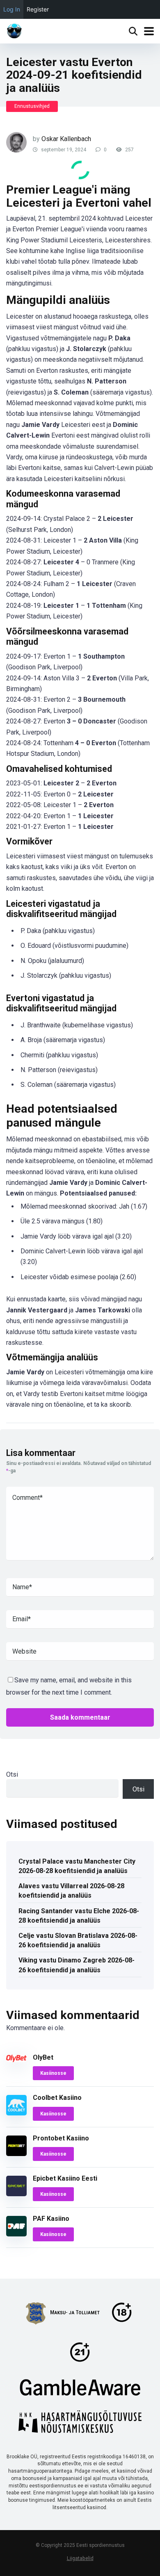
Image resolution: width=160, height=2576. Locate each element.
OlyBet (43, 2057)
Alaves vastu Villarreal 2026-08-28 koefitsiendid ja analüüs (71, 1891)
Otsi (12, 1774)
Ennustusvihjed (32, 106)
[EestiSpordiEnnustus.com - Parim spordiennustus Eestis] (14, 30)
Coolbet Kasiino (57, 2098)
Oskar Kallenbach (66, 139)
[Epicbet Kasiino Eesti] (16, 2194)
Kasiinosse (53, 2073)
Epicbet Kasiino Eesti (65, 2178)
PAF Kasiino (51, 2219)
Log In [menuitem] (12, 9)
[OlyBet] (16, 2060)
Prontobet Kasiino (61, 2138)
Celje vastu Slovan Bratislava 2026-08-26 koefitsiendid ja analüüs (78, 1940)
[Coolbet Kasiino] (16, 2113)
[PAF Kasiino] (16, 2234)
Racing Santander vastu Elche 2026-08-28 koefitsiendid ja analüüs (79, 1916)
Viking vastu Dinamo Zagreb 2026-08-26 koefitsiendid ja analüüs (77, 1965)
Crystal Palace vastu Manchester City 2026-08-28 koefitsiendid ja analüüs (77, 1866)
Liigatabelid (80, 2558)
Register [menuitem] (38, 9)
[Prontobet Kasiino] (16, 2154)
